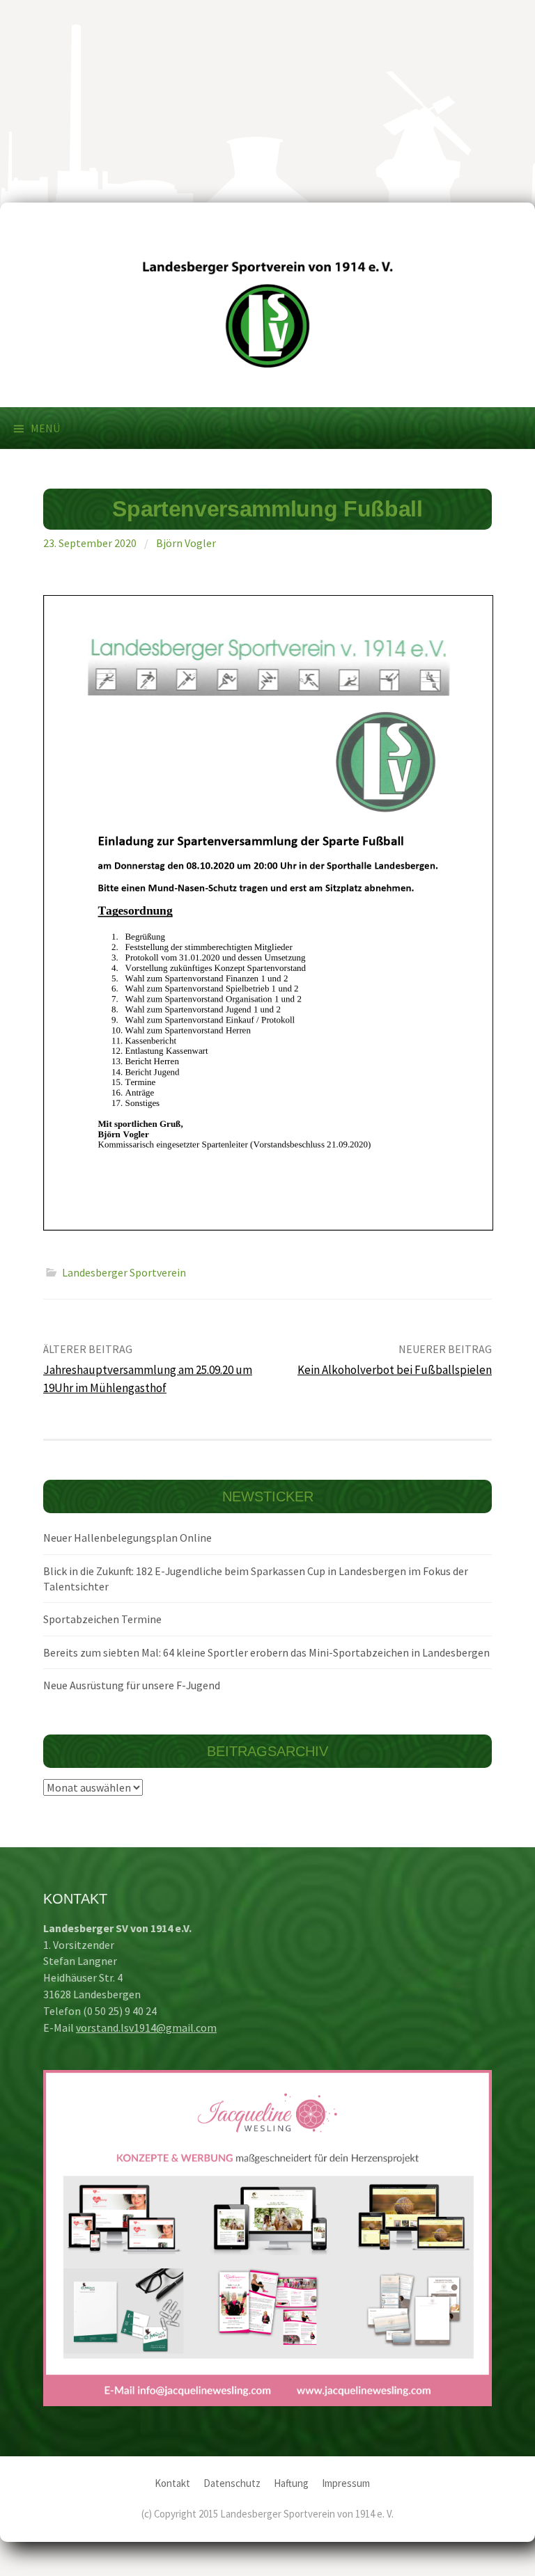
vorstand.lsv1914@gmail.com (146, 2028)
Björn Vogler (186, 543)
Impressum (346, 2483)
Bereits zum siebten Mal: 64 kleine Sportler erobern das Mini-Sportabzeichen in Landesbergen (266, 1652)
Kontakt (172, 2483)
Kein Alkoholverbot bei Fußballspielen (395, 1370)
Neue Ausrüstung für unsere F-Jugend (132, 1685)
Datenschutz (232, 2483)
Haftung (291, 2483)
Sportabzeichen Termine (102, 1619)
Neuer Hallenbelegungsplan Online (127, 1538)
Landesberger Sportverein (124, 1272)
